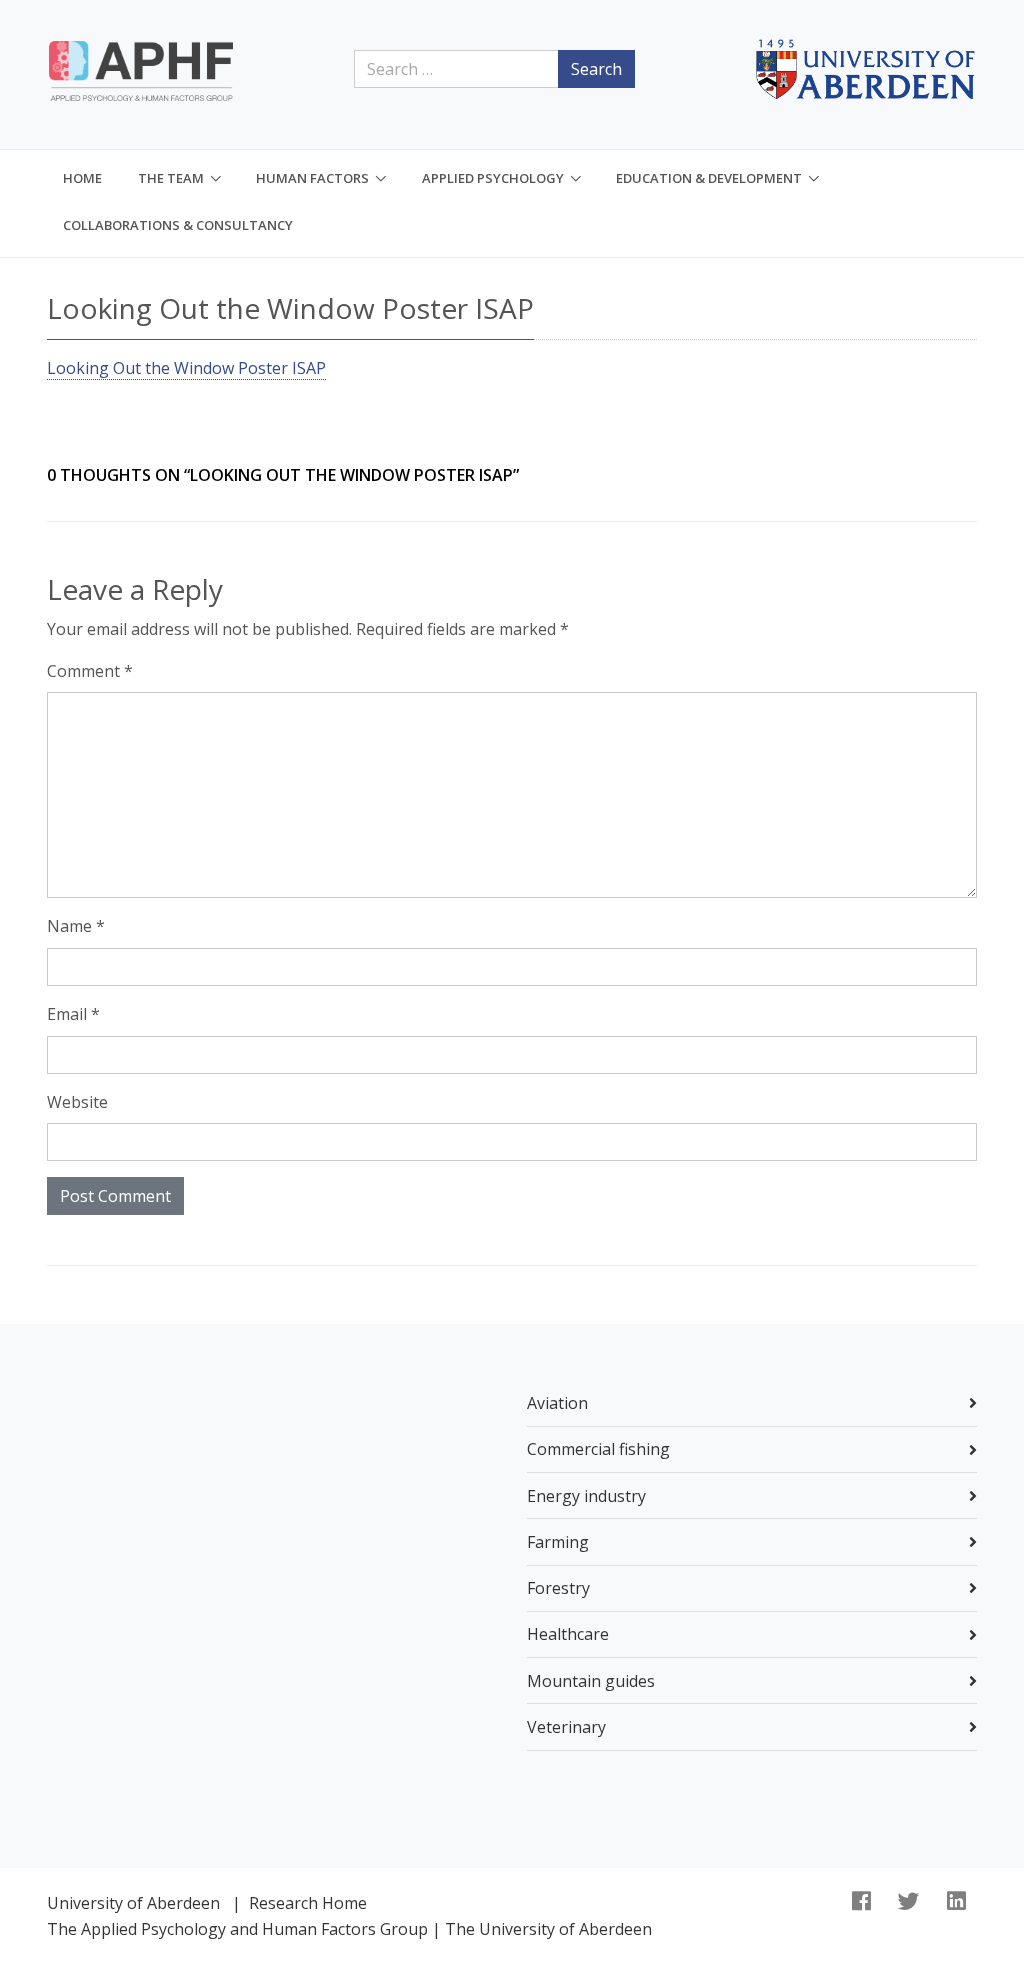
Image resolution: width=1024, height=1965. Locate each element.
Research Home (308, 1903)
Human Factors (312, 178)
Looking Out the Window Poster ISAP (186, 368)
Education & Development (709, 178)
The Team (171, 178)
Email (73, 1014)
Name (76, 926)
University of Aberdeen (133, 1903)
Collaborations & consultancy (178, 225)
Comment (90, 671)
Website (77, 1102)
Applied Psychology (493, 178)
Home (82, 178)
